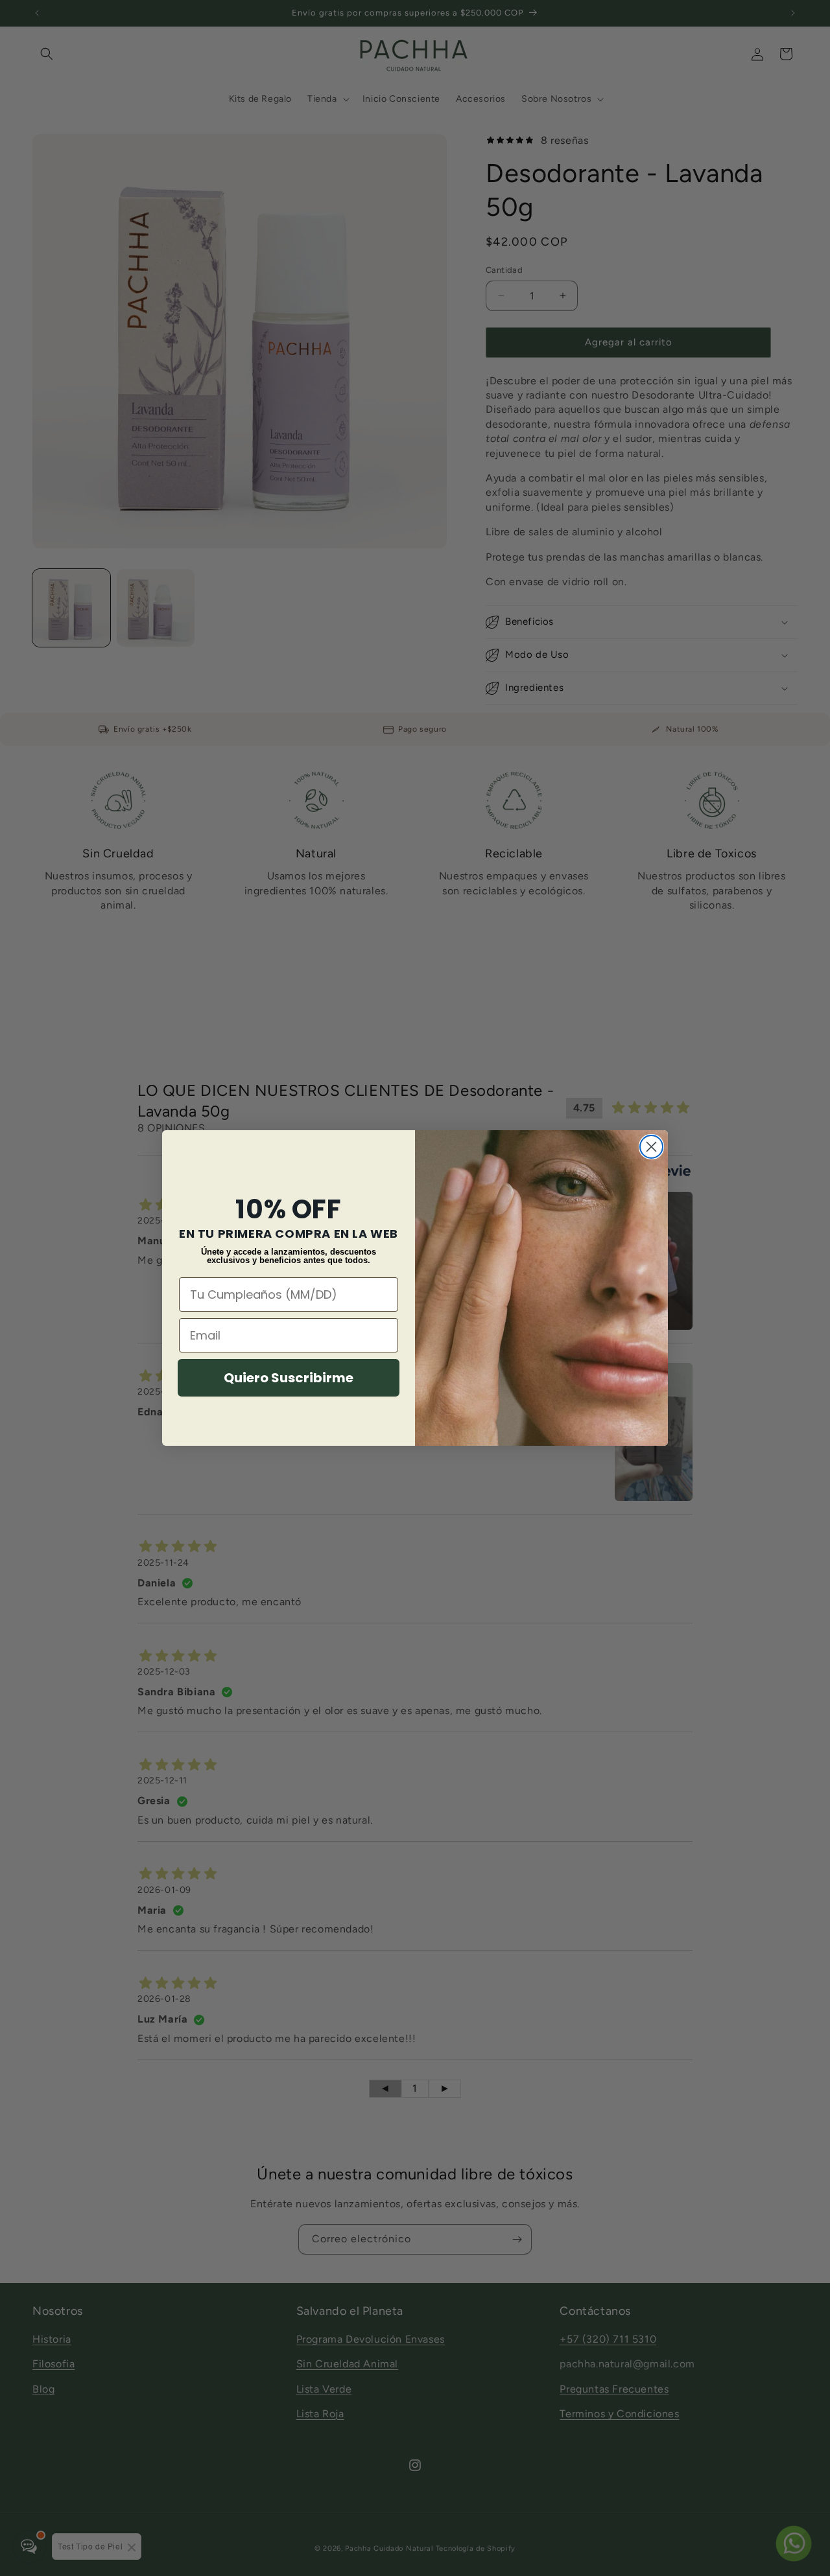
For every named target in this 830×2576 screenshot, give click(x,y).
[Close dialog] (651, 1147)
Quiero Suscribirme (289, 1378)
